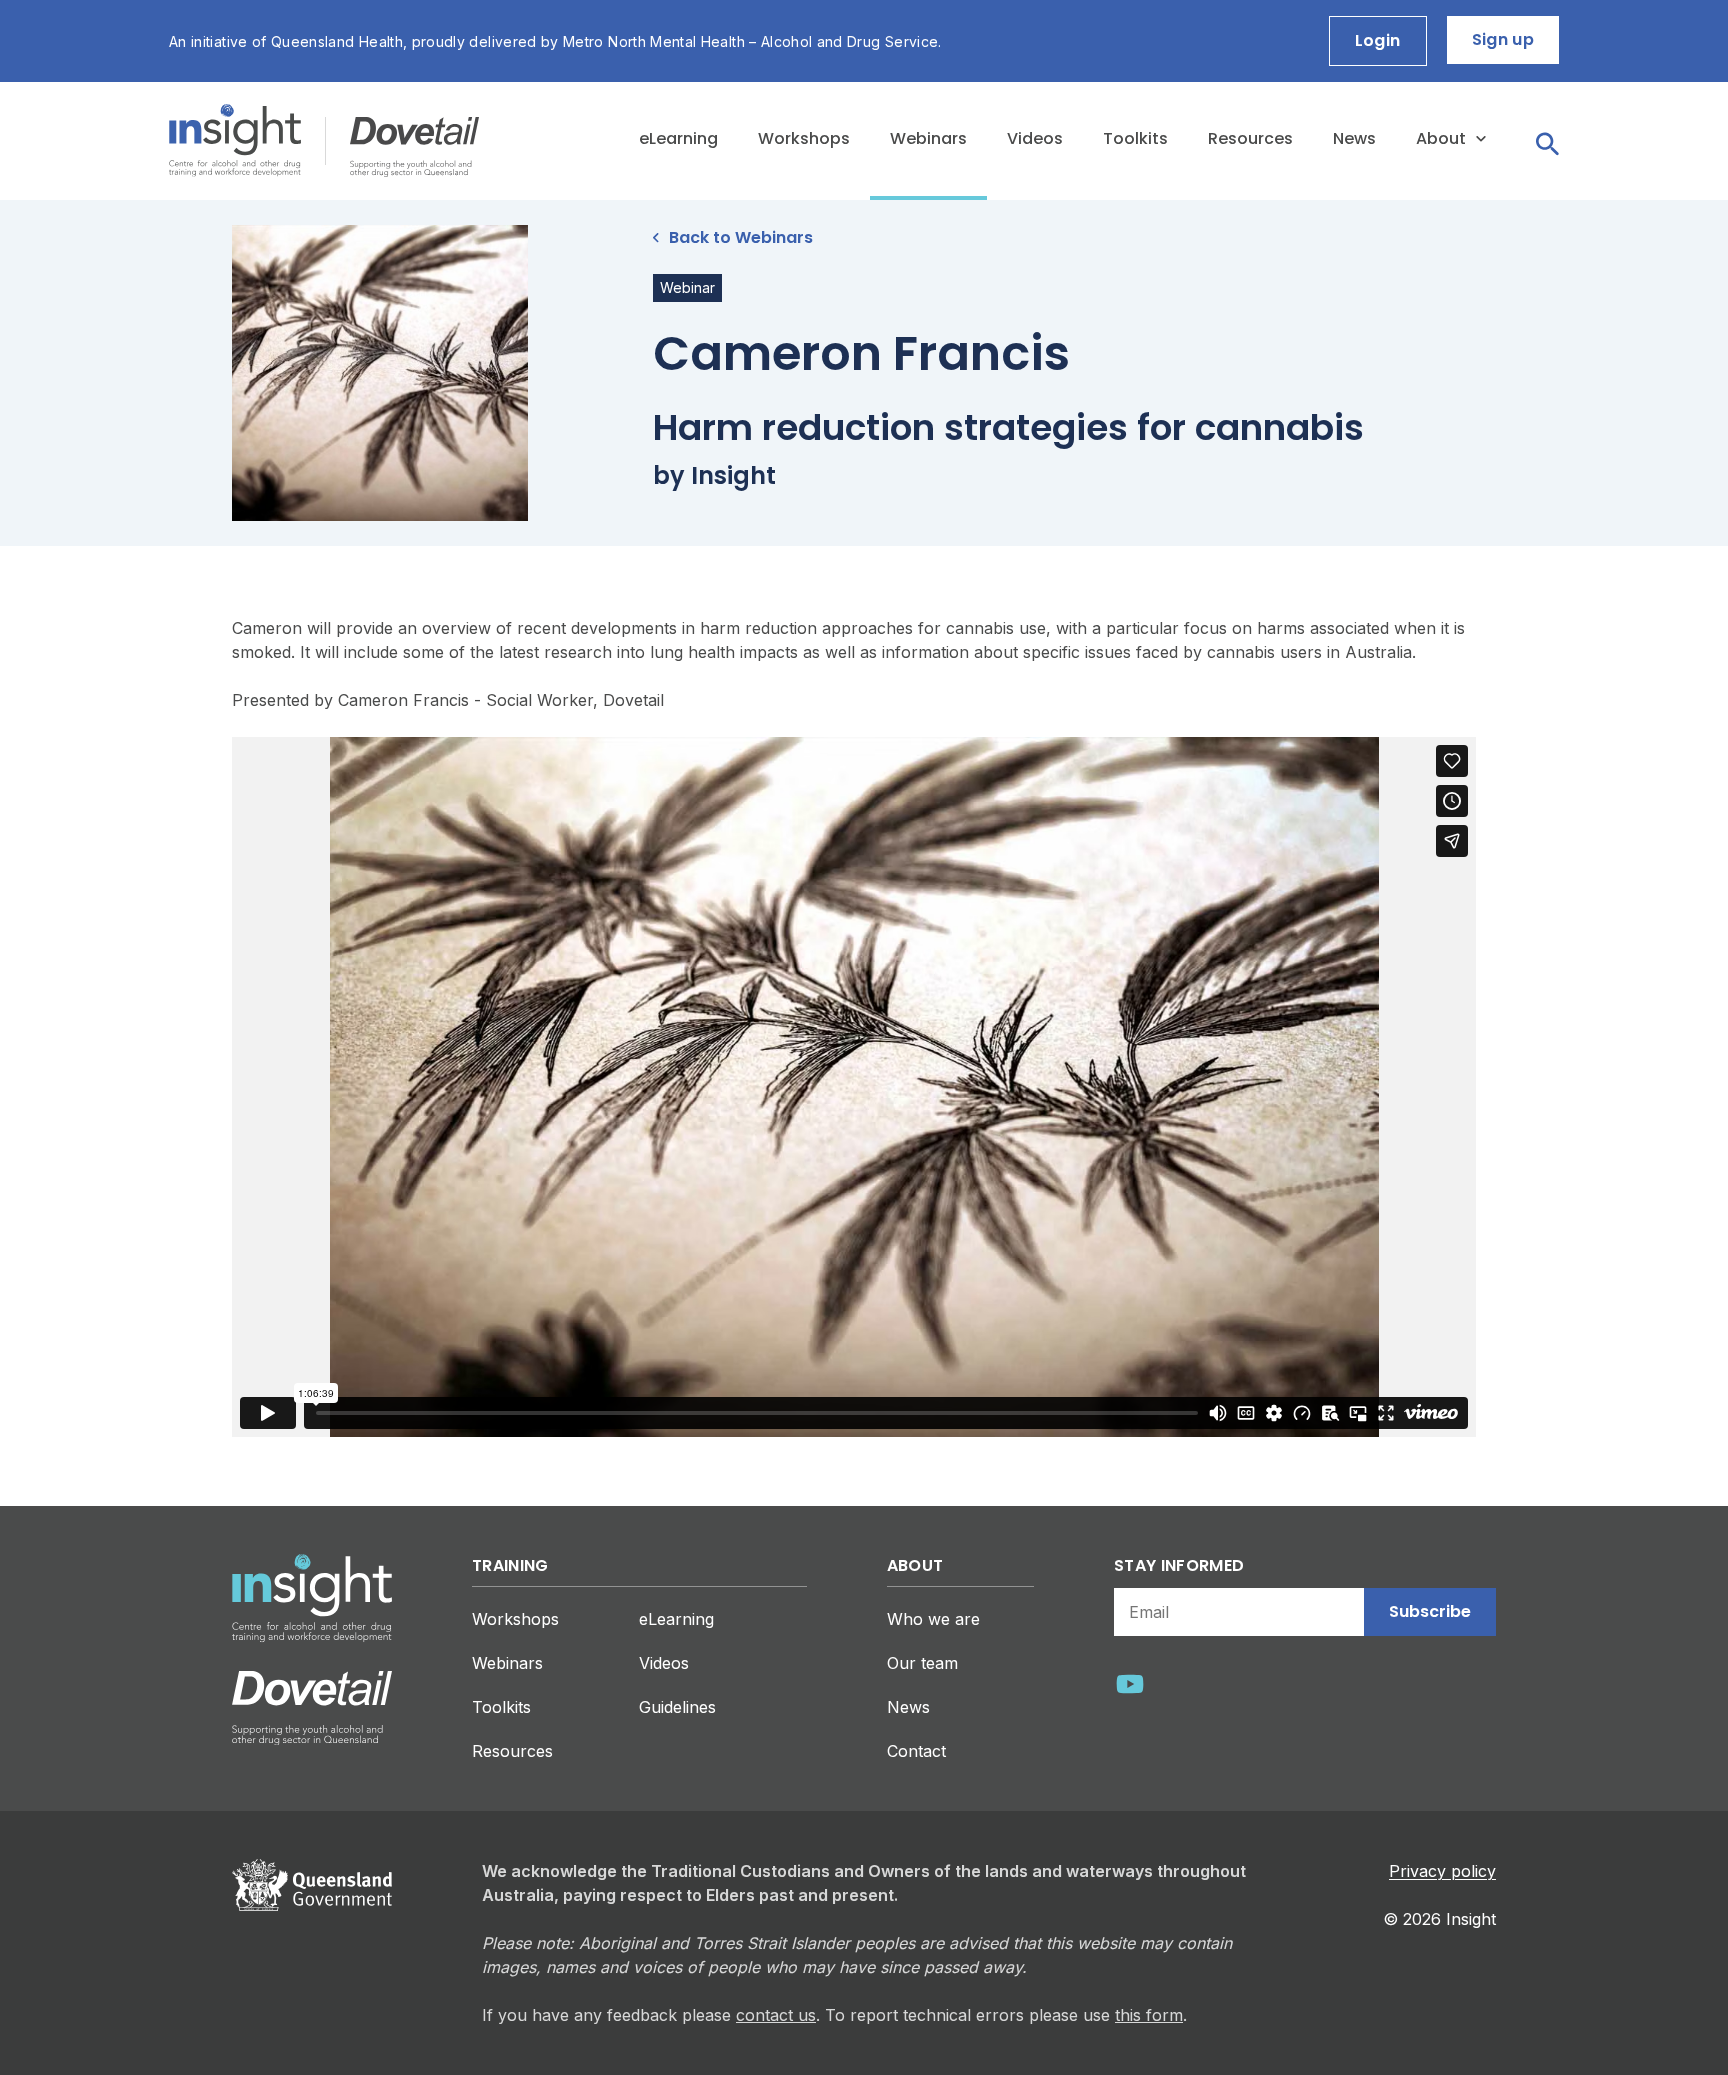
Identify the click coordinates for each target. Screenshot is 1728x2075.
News (1354, 138)
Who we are (933, 1619)
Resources (1250, 138)
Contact (916, 1751)
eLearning (678, 138)
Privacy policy (1442, 1871)
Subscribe (1430, 1611)
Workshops (804, 138)
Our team (922, 1663)
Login (1378, 40)
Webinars (928, 138)
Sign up (1503, 39)
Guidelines (677, 1707)
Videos (1035, 138)
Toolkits (1135, 138)
